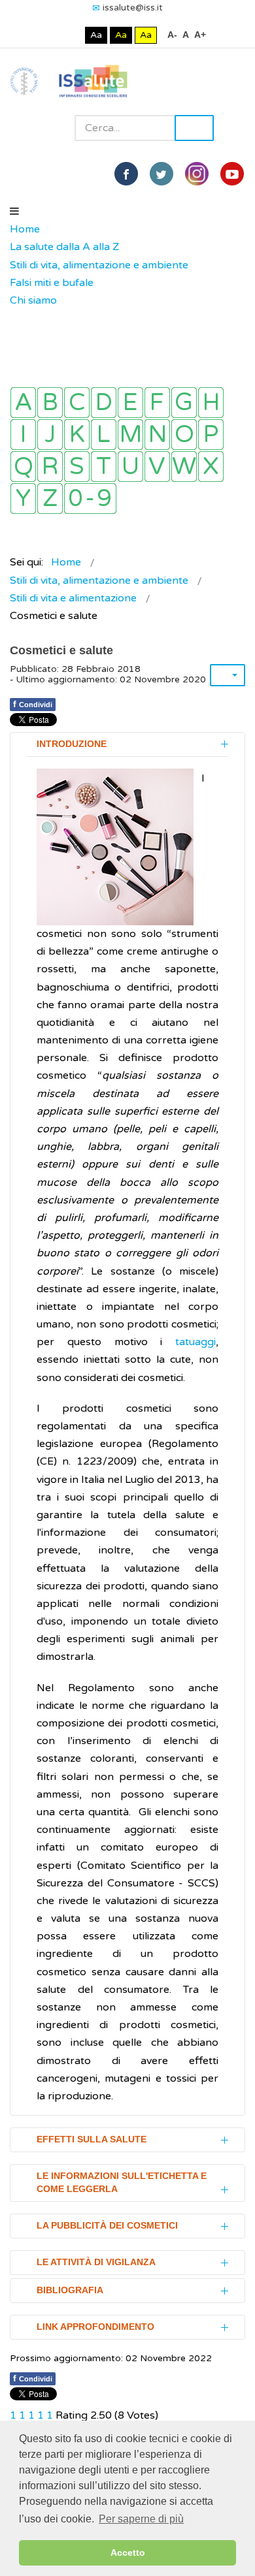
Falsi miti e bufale (52, 283)
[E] (130, 403)
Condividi (33, 704)
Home (25, 229)
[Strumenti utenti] (228, 675)
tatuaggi (195, 1342)
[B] (50, 403)
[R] (50, 467)
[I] (23, 435)
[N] (157, 435)
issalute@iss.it (133, 8)
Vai (194, 128)
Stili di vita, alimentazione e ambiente (99, 265)
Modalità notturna (72, 35)
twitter (161, 174)
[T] (104, 467)
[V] (157, 467)
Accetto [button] (128, 2552)
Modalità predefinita (52, 35)
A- (172, 35)
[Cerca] (16, 319)
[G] (184, 403)
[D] (104, 403)
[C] (77, 403)
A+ (200, 35)
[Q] (23, 467)
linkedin (197, 174)
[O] (184, 435)
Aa (96, 35)
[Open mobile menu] (14, 212)
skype (232, 174)
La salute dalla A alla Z (64, 247)
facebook (126, 174)
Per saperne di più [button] (141, 2519)
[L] (104, 435)
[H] (211, 403)
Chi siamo (33, 300)
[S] (77, 467)
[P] (211, 435)
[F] (157, 403)
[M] (130, 435)
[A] (23, 403)
